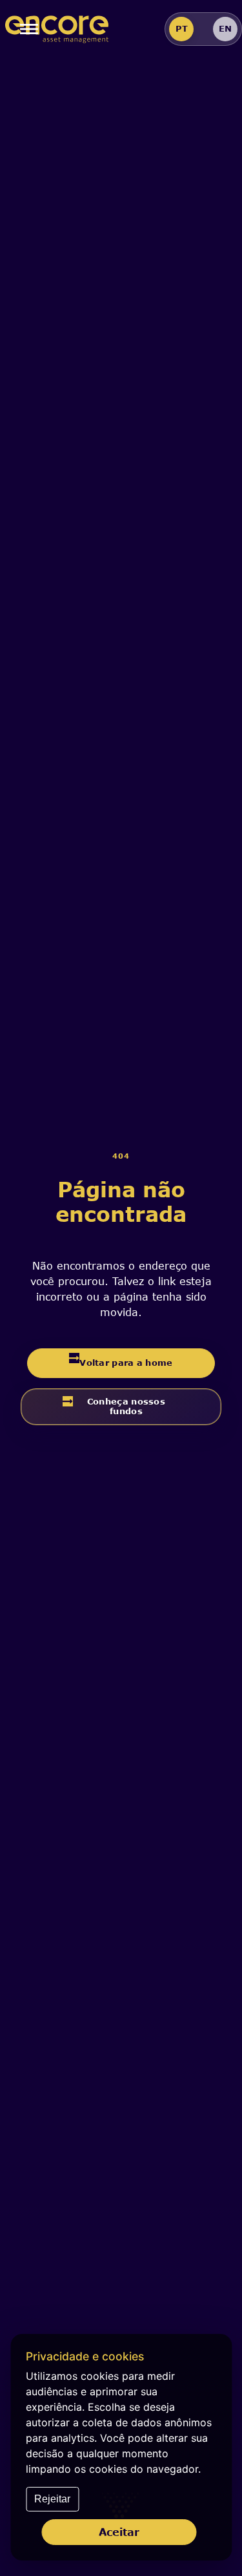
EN (225, 28)
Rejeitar (52, 2499)
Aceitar (119, 2532)
